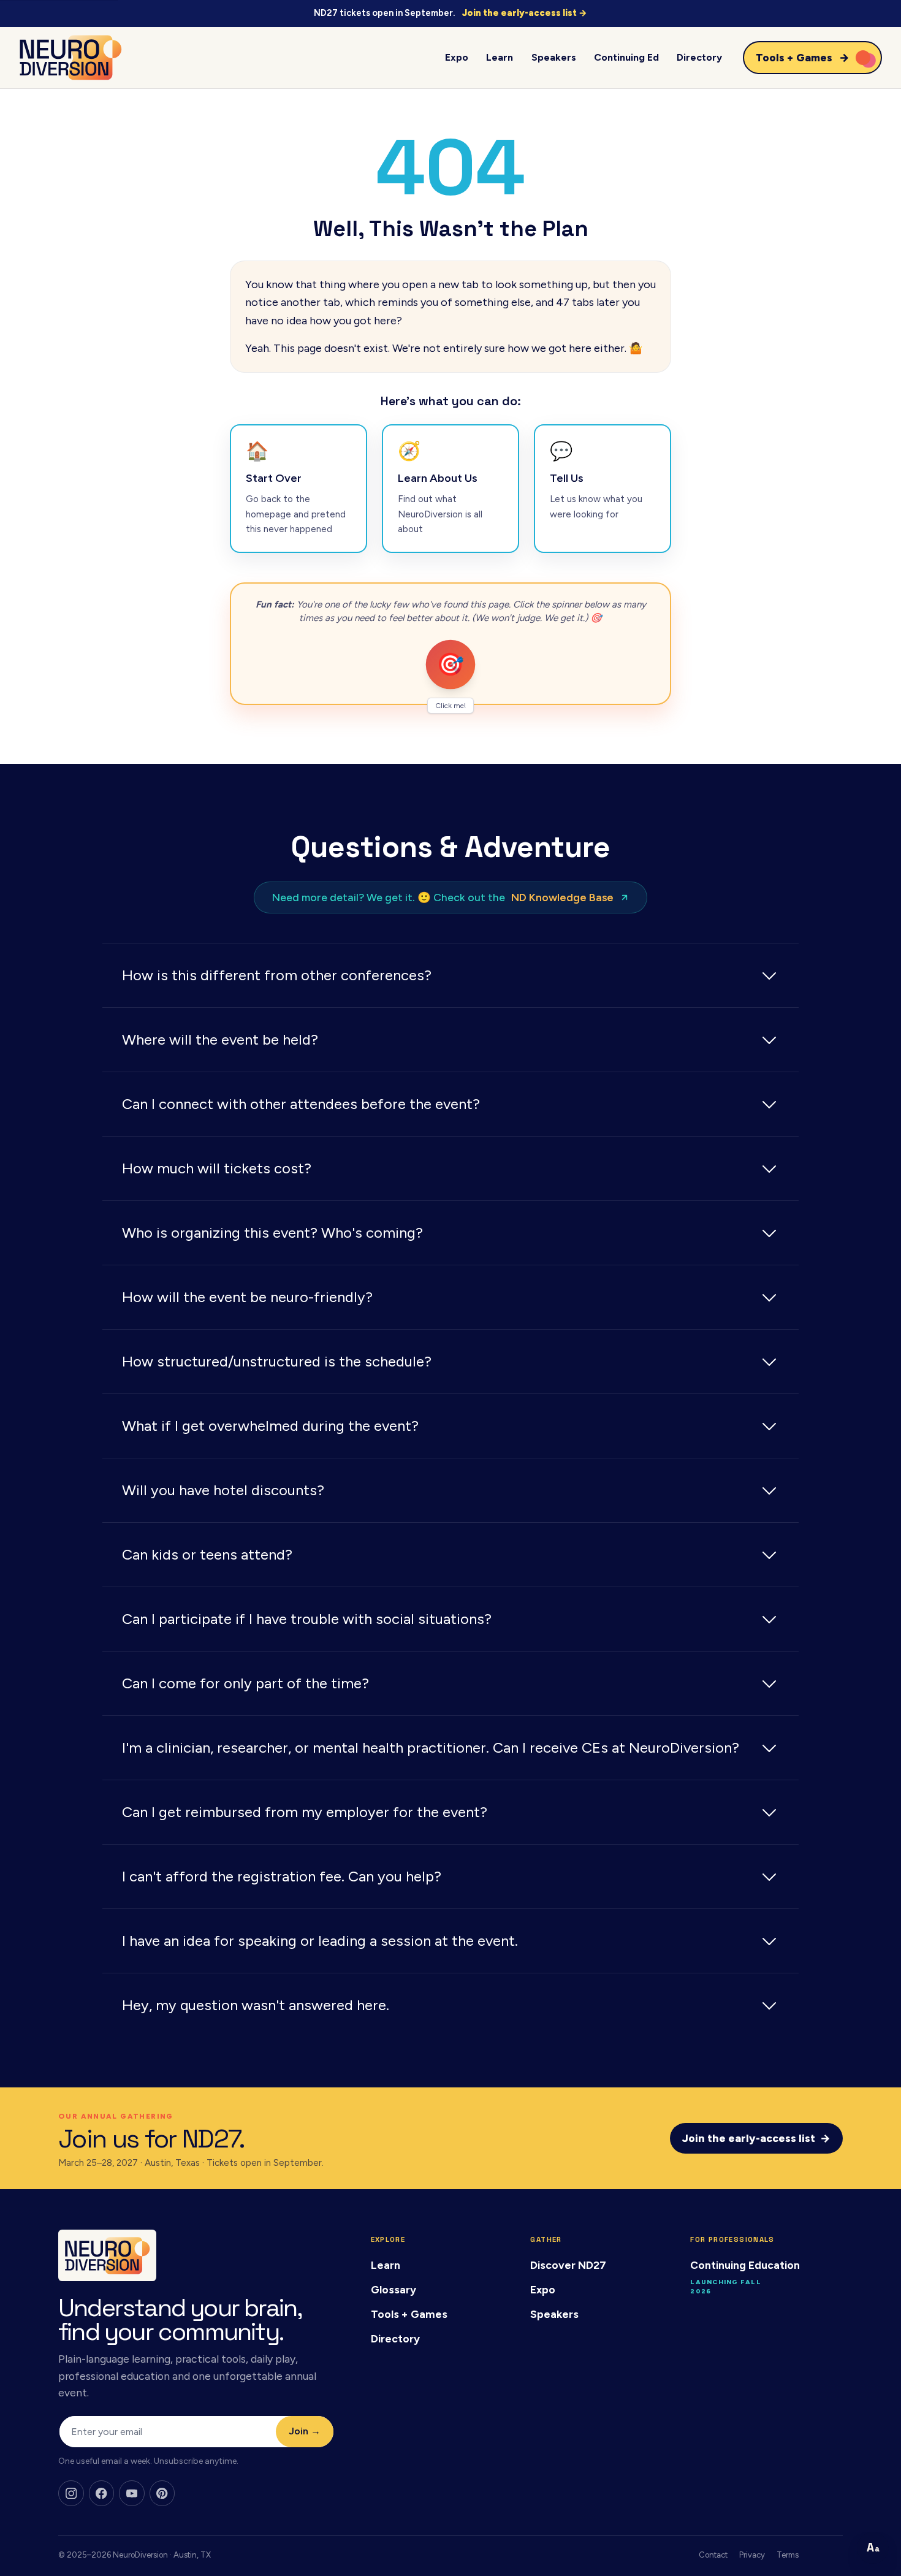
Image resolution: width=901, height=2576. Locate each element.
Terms (788, 2555)
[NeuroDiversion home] (70, 58)
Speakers (554, 57)
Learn (500, 57)
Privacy (752, 2555)
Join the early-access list (756, 2138)
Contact (713, 2555)
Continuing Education (745, 2265)
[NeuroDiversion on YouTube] (132, 2493)
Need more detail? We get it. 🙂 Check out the (443, 897)
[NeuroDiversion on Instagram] (71, 2493)
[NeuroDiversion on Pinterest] (162, 2493)
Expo (457, 57)
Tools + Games (409, 2314)
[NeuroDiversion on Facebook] (102, 2493)
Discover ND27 (568, 2265)
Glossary (393, 2289)
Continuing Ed (626, 57)
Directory (699, 57)
